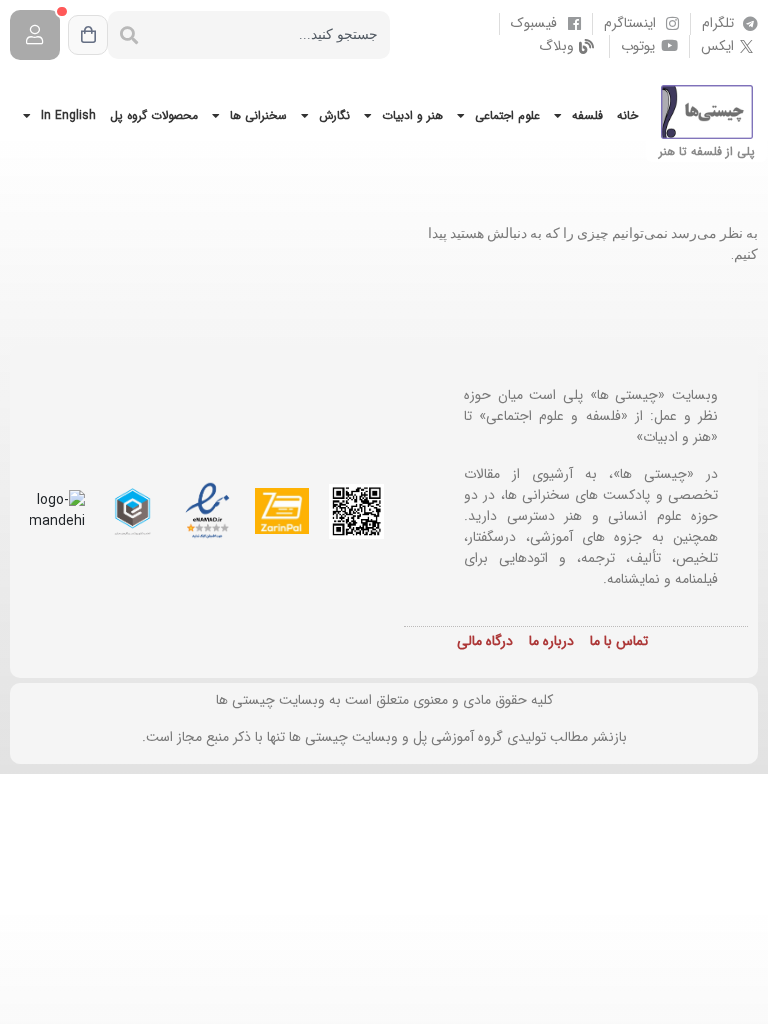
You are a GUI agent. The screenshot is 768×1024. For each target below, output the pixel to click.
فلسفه (587, 115)
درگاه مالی (485, 641)
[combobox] (270, 35)
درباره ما (551, 641)
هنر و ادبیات (412, 115)
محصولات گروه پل (154, 115)
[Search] (129, 35)
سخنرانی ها (258, 115)
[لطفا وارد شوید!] (35, 35)
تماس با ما (619, 641)
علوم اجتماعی (507, 115)
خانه (627, 115)
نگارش (334, 115)
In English (68, 115)
